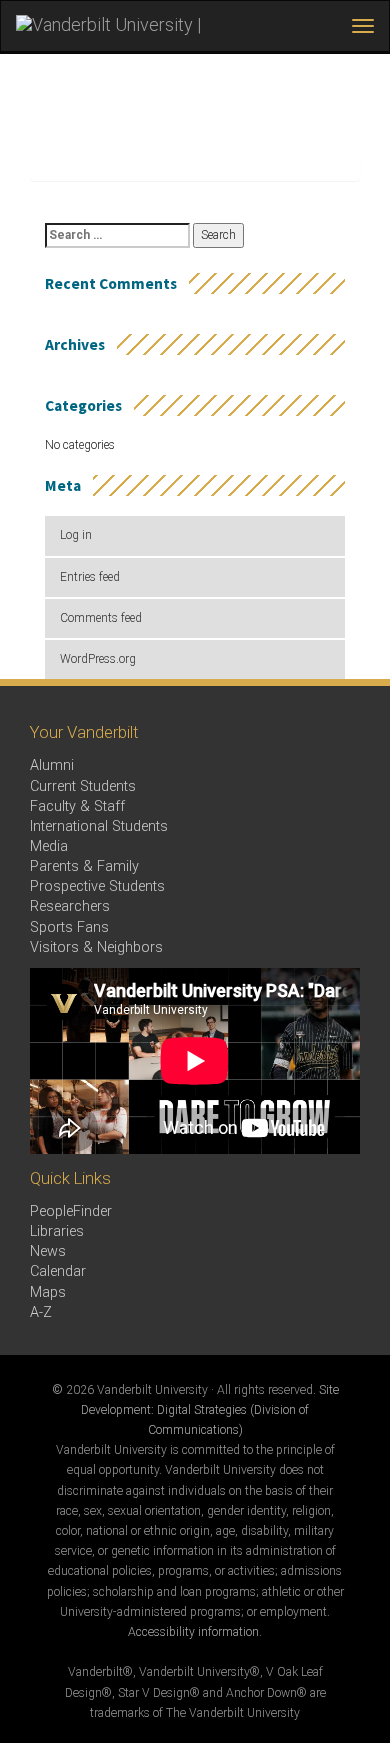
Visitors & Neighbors (96, 947)
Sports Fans (69, 927)
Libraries (57, 1231)
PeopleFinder (71, 1211)
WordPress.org (98, 659)
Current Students (83, 786)
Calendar (58, 1271)
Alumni (52, 765)
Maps (48, 1292)
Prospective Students (97, 886)
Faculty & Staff (77, 806)
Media (49, 846)
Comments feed (101, 618)
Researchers (70, 906)
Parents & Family (84, 866)
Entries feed (90, 577)
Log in (76, 535)
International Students (99, 826)
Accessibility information (193, 1632)
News (48, 1251)
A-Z (41, 1312)
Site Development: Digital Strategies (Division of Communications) (210, 1410)
